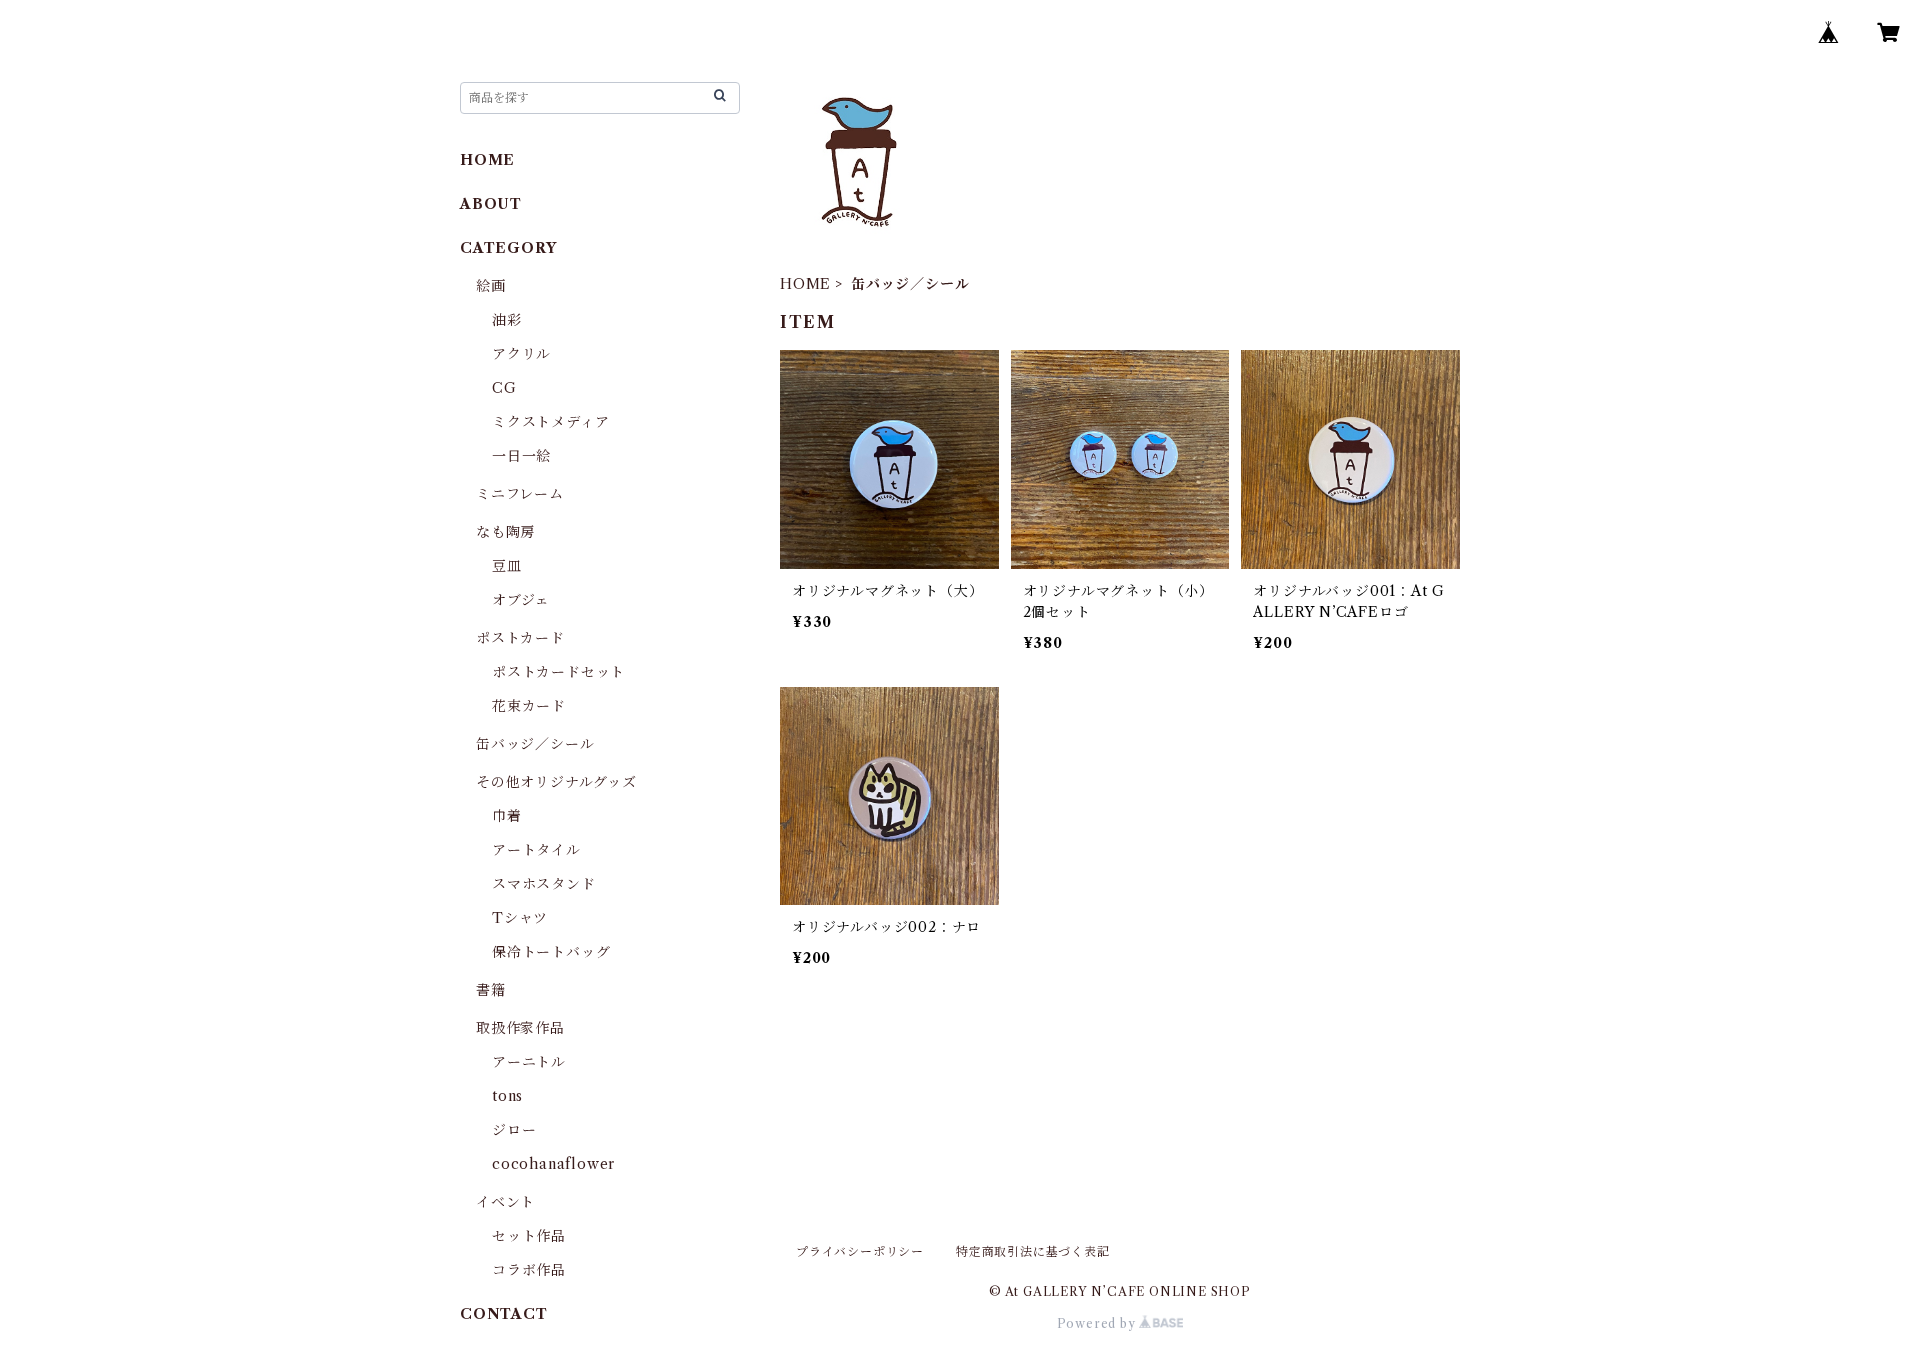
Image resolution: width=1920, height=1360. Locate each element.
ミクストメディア (550, 422)
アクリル (521, 354)
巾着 (507, 816)
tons (507, 1096)
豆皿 (507, 566)
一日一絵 (521, 456)
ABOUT (491, 204)
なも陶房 (505, 532)
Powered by (1098, 1323)
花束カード (529, 706)
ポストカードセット (558, 672)
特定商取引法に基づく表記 (1033, 1251)
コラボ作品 (529, 1270)
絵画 (491, 286)
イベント (505, 1202)
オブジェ (521, 600)
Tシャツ (520, 918)
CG (504, 388)
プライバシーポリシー (860, 1251)
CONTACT (504, 1314)
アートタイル (536, 850)
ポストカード (520, 638)
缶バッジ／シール (535, 744)
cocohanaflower (553, 1164)
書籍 (491, 990)
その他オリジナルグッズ (556, 782)
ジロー (514, 1130)
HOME (805, 284)
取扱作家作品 (520, 1028)
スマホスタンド (544, 884)
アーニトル (529, 1062)
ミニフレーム (520, 494)
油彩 (507, 320)
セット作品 (529, 1236)
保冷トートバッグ (551, 952)
